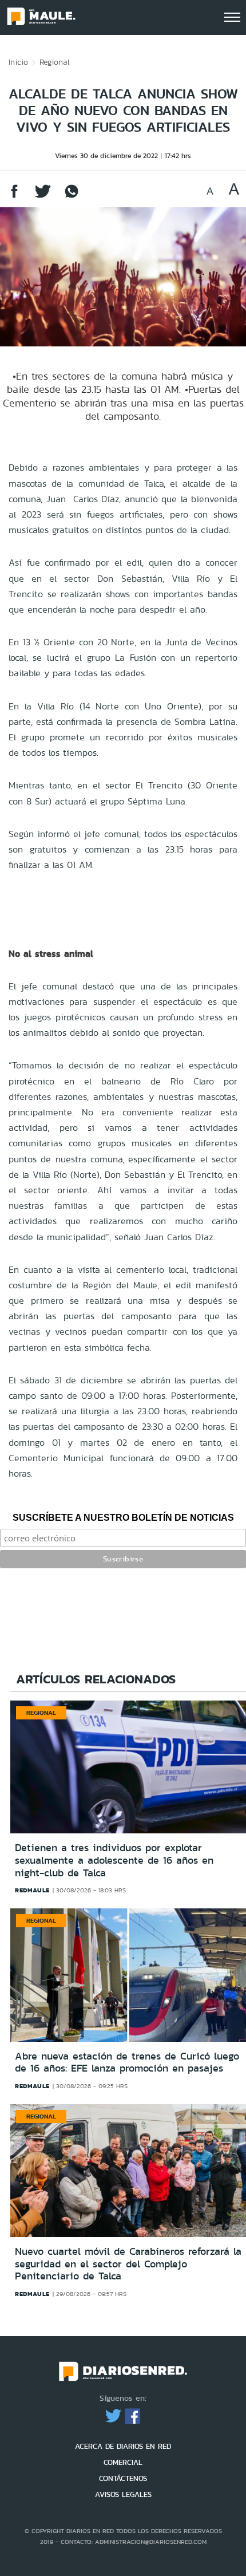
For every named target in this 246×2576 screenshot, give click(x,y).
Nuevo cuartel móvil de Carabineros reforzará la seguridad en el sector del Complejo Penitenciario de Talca (128, 2264)
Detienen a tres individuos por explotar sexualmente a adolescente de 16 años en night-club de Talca (114, 1860)
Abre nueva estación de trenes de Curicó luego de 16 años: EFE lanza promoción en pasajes (127, 2062)
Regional (55, 62)
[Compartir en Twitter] (43, 197)
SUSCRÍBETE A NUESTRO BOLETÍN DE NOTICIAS (123, 1518)
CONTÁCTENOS (123, 2478)
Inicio (18, 62)
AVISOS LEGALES (123, 2494)
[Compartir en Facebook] (14, 197)
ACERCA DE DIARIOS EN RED (123, 2446)
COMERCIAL (123, 2462)
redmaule (32, 1890)
